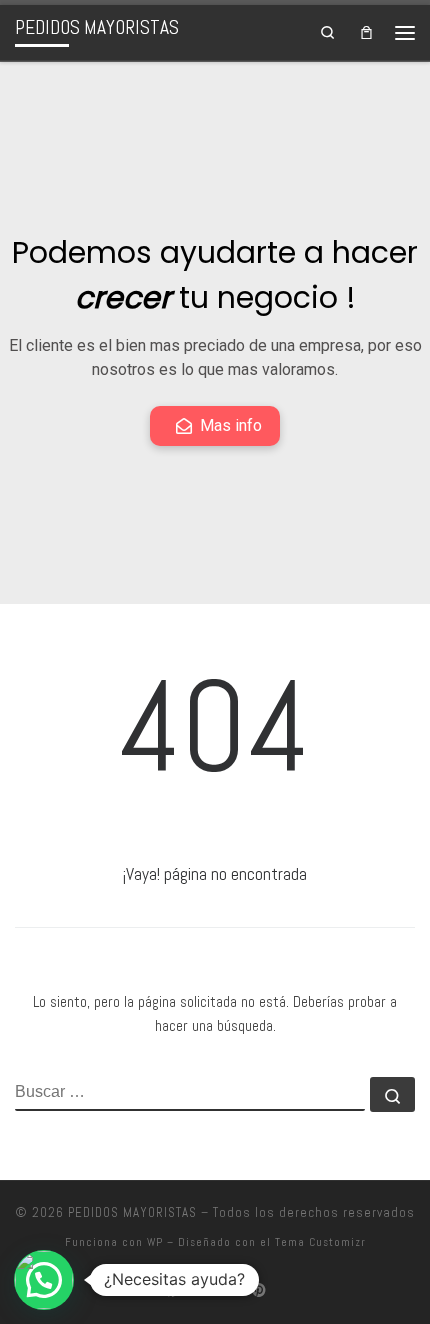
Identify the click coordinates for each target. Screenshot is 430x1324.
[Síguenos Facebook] (171, 1291)
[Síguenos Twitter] (229, 1291)
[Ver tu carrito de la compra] (366, 32)
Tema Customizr (320, 1242)
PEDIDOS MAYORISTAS (132, 1212)
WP (155, 1242)
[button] (44, 1280)
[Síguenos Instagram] (200, 1291)
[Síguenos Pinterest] (259, 1291)
